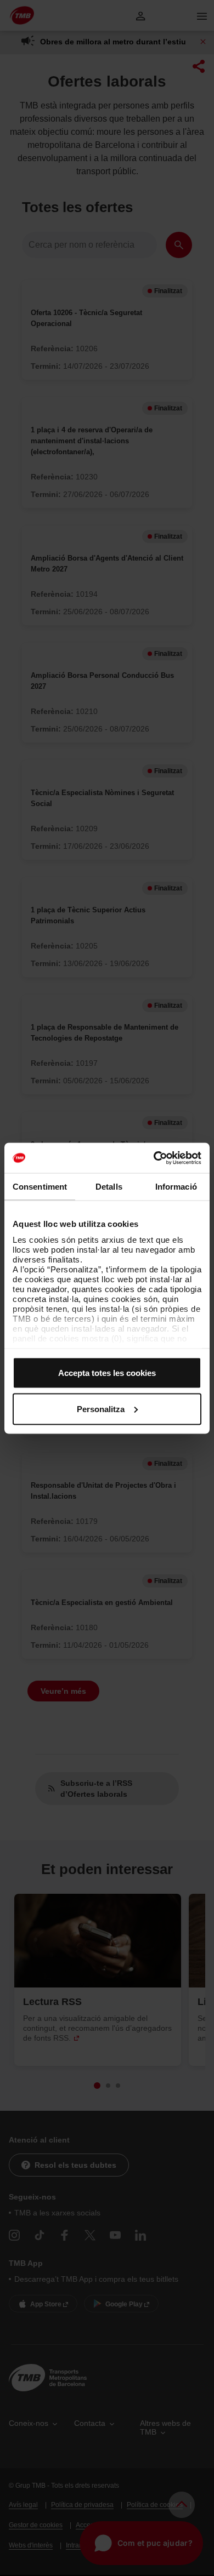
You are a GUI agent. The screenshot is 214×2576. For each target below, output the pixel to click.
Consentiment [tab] (40, 1187)
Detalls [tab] (109, 1187)
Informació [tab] (176, 1187)
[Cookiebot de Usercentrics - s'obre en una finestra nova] (154, 1158)
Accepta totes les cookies (107, 1373)
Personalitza (101, 1409)
